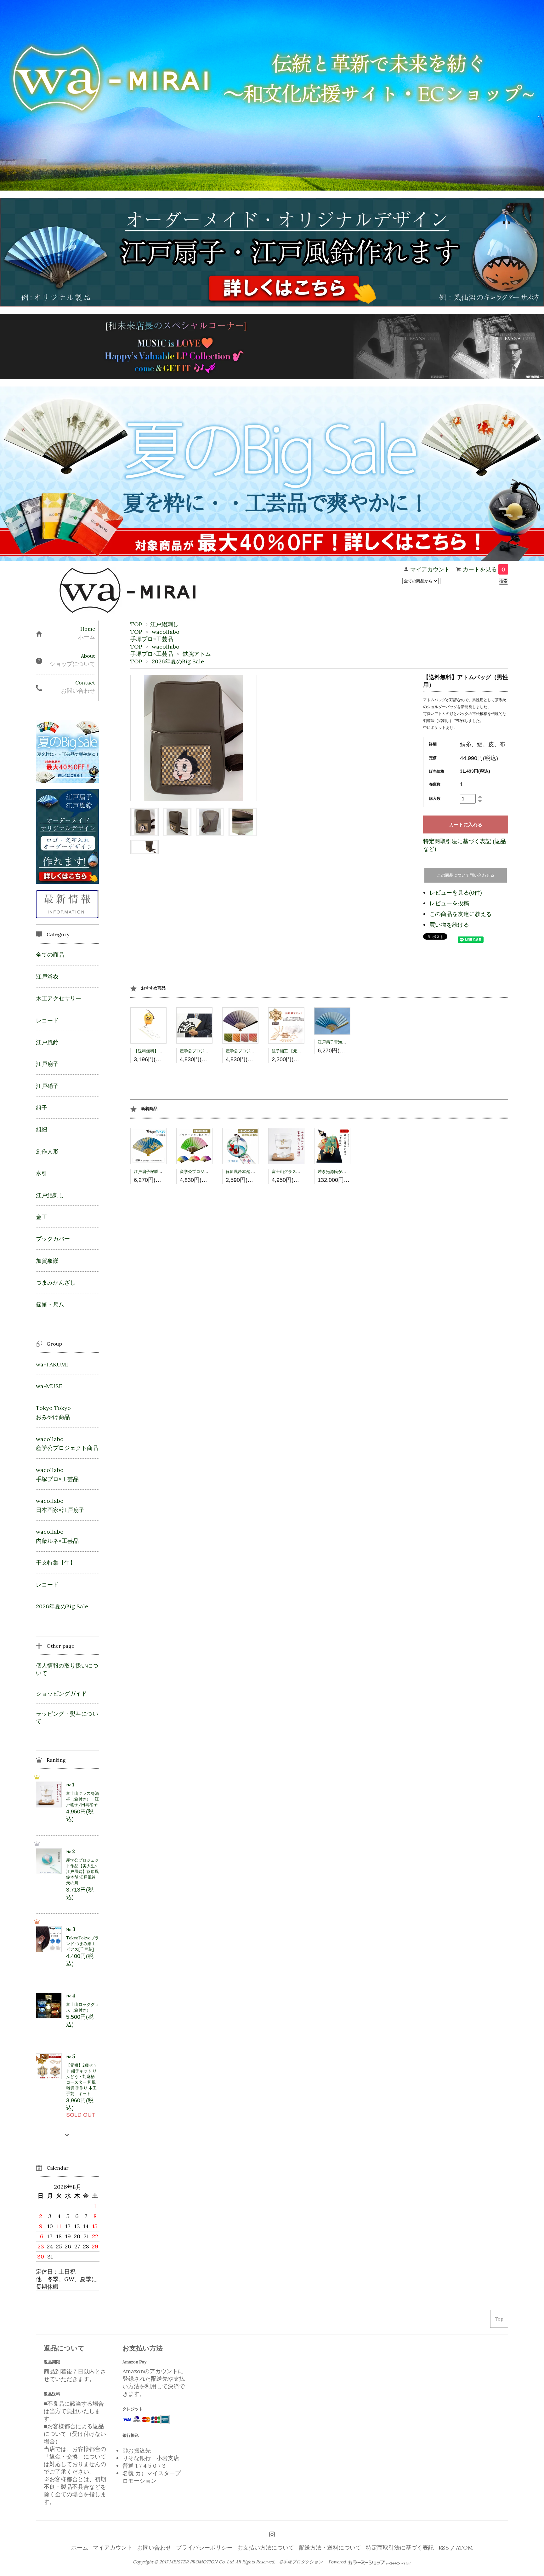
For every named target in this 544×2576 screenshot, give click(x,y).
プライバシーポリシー (204, 2547)
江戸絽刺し (164, 624)
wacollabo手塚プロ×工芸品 (155, 635)
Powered (338, 2562)
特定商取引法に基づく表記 (400, 2547)
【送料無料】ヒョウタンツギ (160, 1051)
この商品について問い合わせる (466, 875)
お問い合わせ (154, 2547)
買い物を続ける (449, 925)
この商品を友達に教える (461, 914)
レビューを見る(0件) (456, 893)
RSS (444, 2547)
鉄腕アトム (197, 654)
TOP (136, 624)
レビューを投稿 (449, 903)
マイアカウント (430, 569)
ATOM (464, 2547)
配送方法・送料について (330, 2547)
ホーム (80, 2547)
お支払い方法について (266, 2547)
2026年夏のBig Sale (178, 661)
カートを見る (484, 569)
